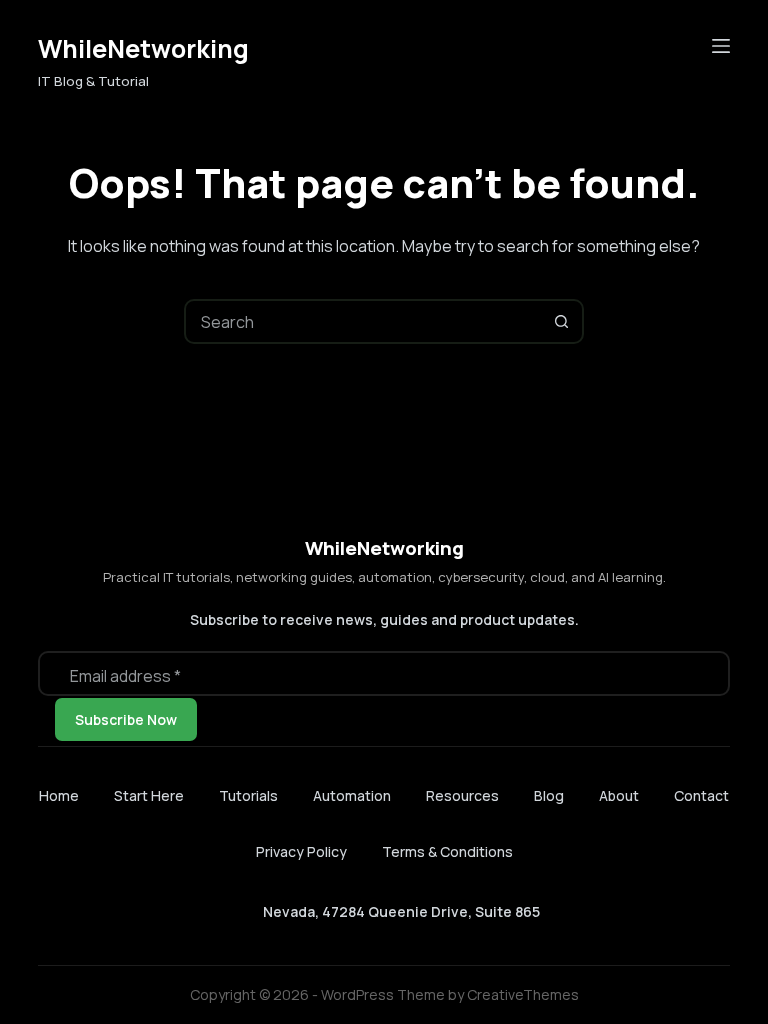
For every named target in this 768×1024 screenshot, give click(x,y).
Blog (549, 796)
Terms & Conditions (447, 851)
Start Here (149, 796)
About (619, 796)
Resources (462, 796)
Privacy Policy (301, 851)
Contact (701, 796)
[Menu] (721, 46)
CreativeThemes (523, 994)
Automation (352, 796)
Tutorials (248, 796)
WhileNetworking (143, 48)
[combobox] (363, 321)
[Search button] (561, 321)
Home (59, 796)
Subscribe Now (126, 719)
